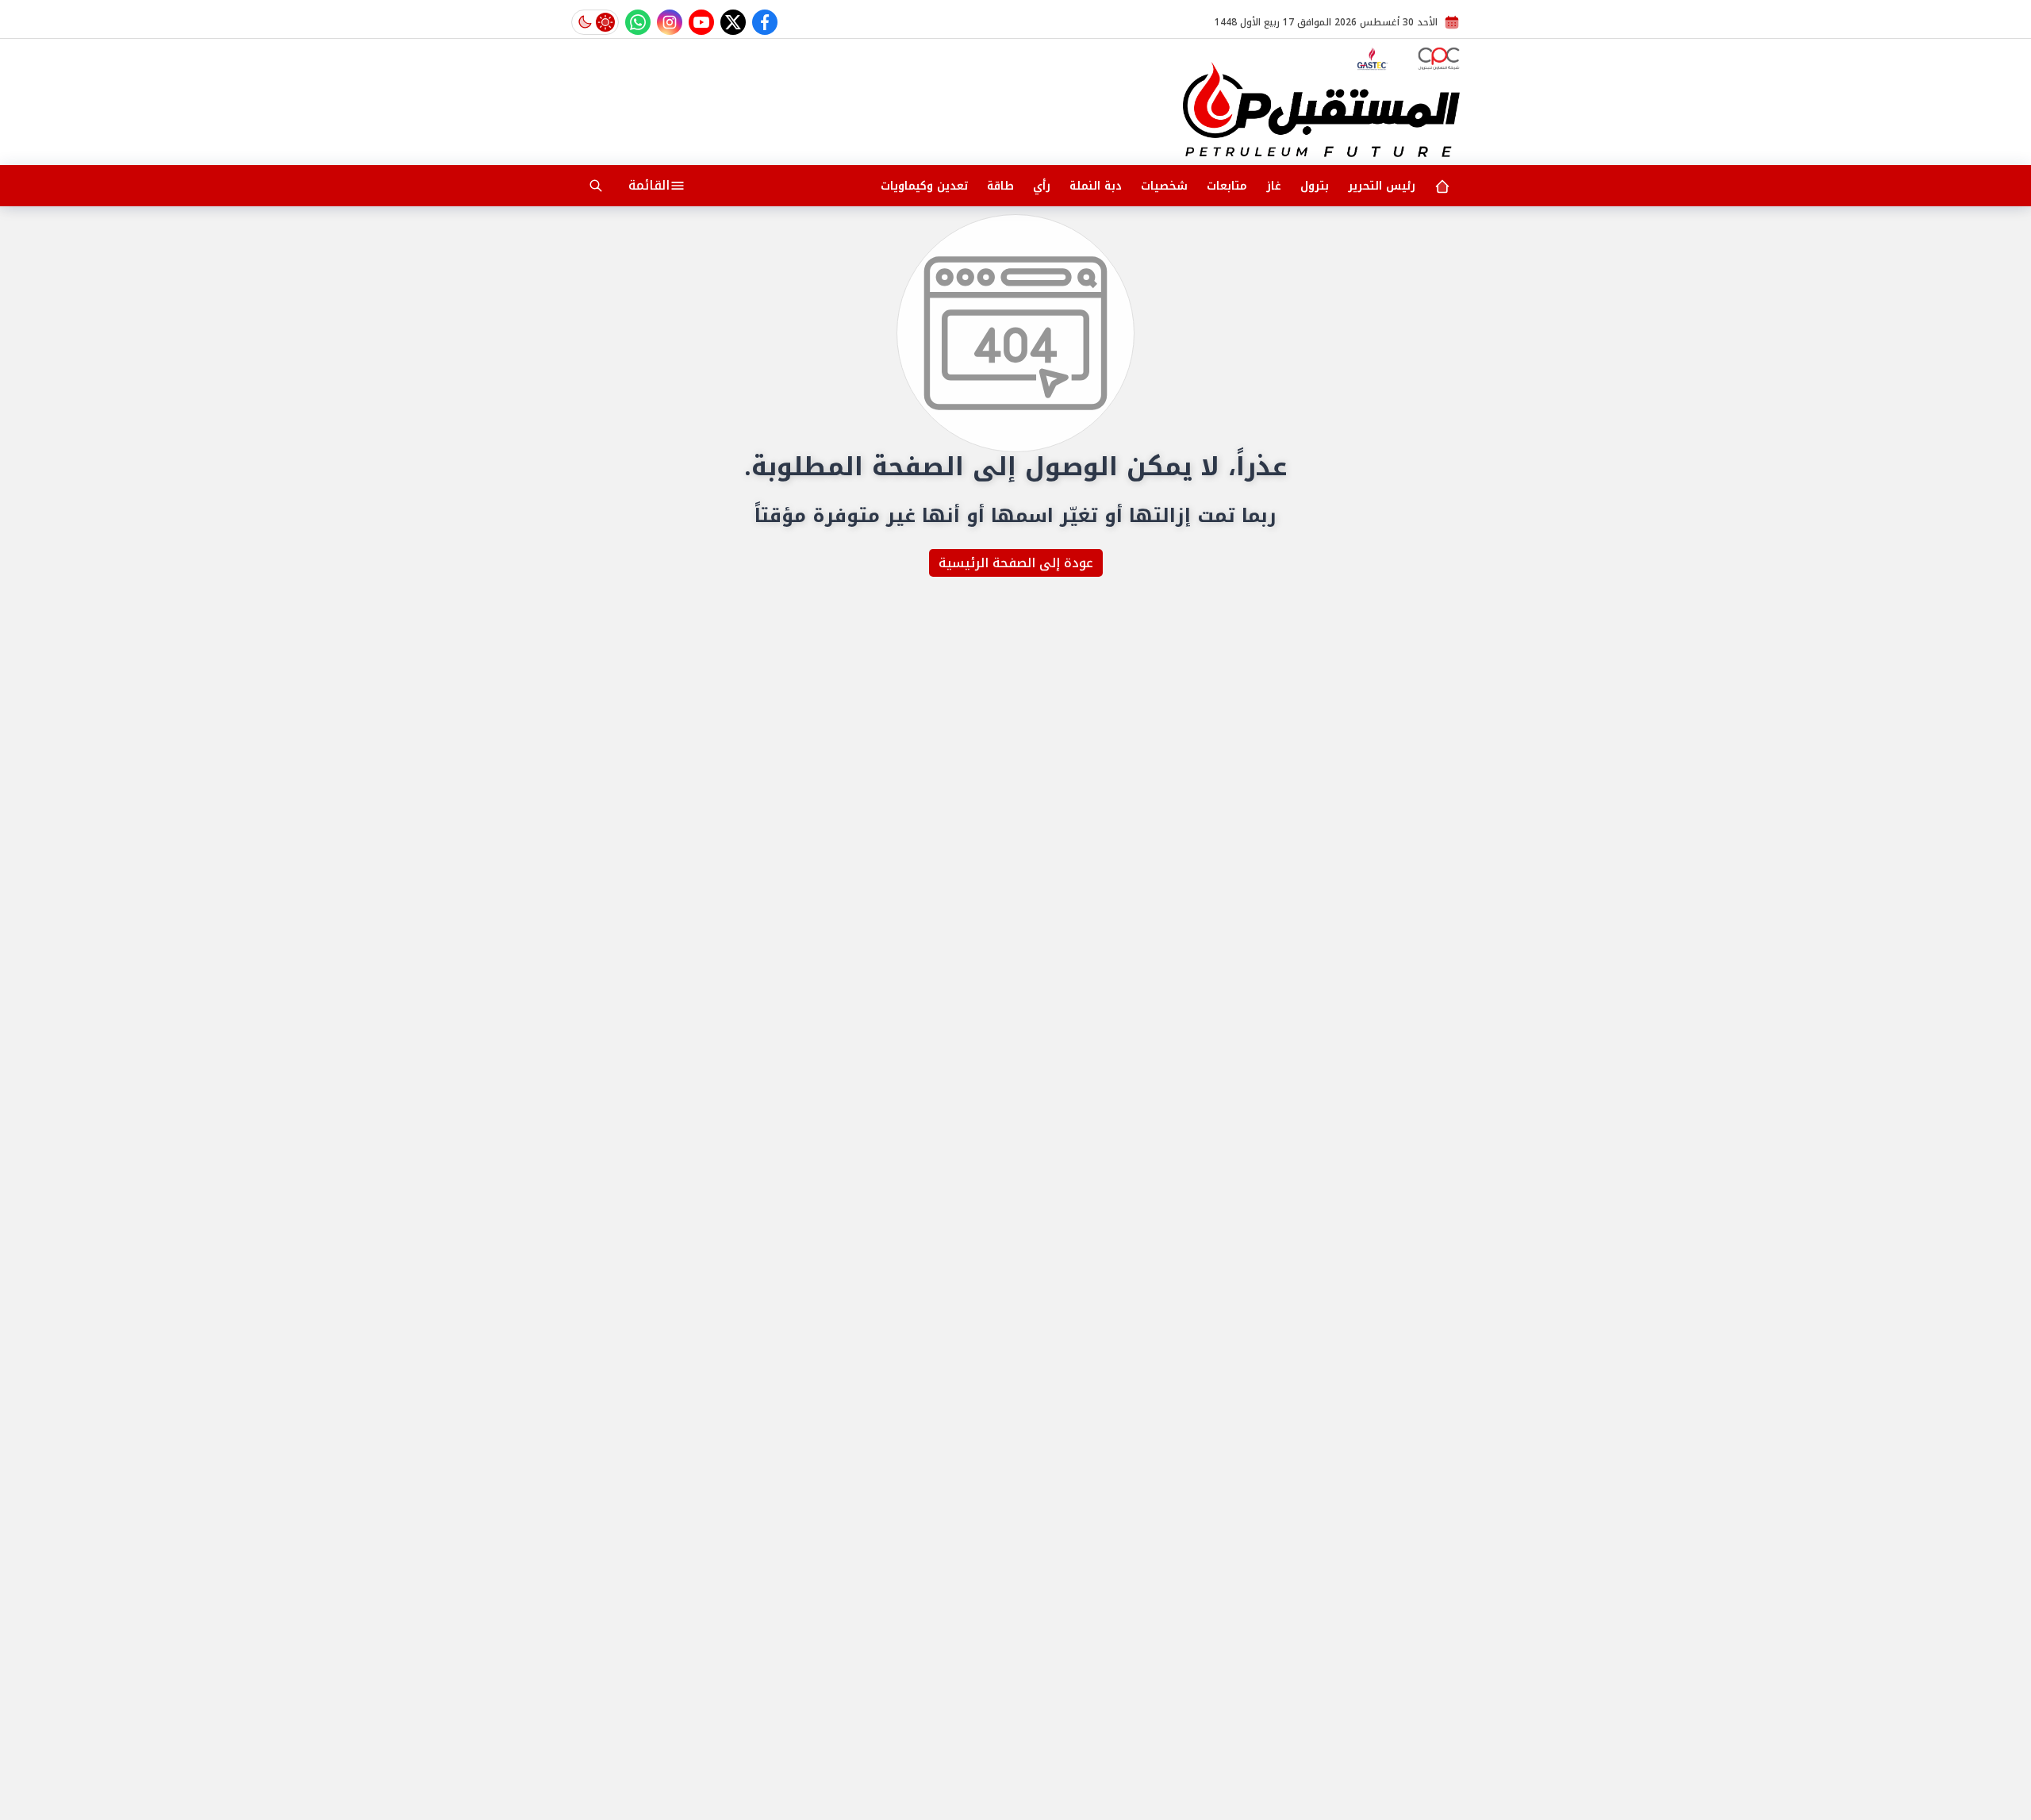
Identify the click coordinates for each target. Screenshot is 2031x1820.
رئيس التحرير (1382, 186)
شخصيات (1164, 186)
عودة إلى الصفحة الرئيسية (1016, 563)
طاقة (1000, 186)
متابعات (1227, 186)
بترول (1315, 186)
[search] (596, 186)
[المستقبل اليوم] (1321, 109)
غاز (1274, 186)
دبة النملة (1096, 186)
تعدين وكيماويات (924, 186)
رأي (1042, 186)
